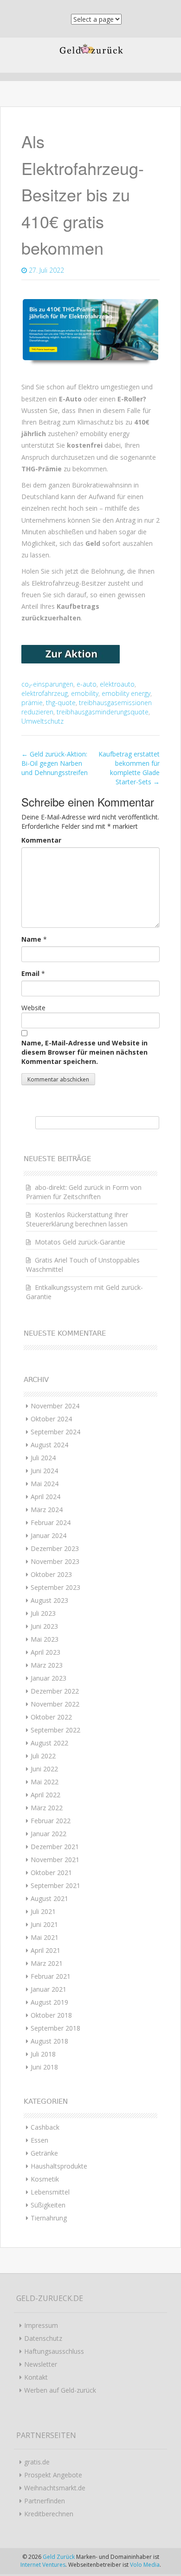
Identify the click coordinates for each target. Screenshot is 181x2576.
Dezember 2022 (55, 1691)
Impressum (41, 2325)
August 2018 (49, 2041)
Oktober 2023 (51, 1574)
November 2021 (55, 1860)
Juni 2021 (44, 1924)
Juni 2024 (44, 1471)
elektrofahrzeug (45, 693)
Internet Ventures (43, 2565)
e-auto (87, 684)
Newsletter (41, 2364)
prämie (32, 703)
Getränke (44, 2153)
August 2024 (49, 1445)
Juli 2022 (43, 1756)
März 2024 (47, 1510)
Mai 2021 (45, 1937)
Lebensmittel (50, 2192)
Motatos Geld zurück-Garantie (80, 1242)
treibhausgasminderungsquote (103, 712)
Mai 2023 (45, 1639)
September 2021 (55, 1885)
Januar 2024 (48, 1535)
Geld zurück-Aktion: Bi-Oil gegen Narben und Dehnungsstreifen (55, 763)
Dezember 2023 (55, 1548)
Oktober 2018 (51, 2015)
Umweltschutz (42, 721)
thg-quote (61, 703)
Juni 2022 (44, 1769)
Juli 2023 (43, 1613)
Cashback (45, 2127)
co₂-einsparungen (47, 684)
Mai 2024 (45, 1484)
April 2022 (45, 1795)
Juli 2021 (43, 1911)
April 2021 (45, 1950)
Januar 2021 (48, 1989)
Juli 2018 (43, 2054)
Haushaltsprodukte (59, 2166)
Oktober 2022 (51, 1717)
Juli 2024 (43, 1458)
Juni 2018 (44, 2067)
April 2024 (45, 1497)
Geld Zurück (59, 2557)
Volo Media (145, 2565)
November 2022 (55, 1704)
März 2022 (47, 1808)
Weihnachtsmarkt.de (55, 2488)
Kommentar (41, 840)
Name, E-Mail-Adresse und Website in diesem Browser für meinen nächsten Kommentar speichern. (84, 1052)
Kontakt (36, 2377)
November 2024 (55, 1406)
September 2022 (55, 1730)
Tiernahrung (49, 2218)
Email (30, 973)
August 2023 (49, 1600)
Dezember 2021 (55, 1847)
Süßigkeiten (48, 2205)
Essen (39, 2140)
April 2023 (45, 1652)
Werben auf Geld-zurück (60, 2390)
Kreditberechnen (49, 2514)
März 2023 (47, 1665)
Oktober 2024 (51, 1419)
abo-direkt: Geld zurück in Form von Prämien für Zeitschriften (84, 1192)
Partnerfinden (45, 2501)
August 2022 (49, 1743)
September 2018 (55, 2028)
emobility (85, 693)
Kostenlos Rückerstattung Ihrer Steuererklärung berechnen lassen (77, 1219)
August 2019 (49, 2002)
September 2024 (55, 1432)
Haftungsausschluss (54, 2351)
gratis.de (37, 2462)
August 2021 (49, 1898)
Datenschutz (43, 2338)
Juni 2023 (44, 1626)
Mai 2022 (45, 1782)
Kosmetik (45, 2179)
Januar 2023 (48, 1678)
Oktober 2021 (51, 1873)
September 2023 (55, 1587)
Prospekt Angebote (53, 2475)
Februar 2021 (51, 1976)
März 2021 (47, 1963)
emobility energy (126, 693)
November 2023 (55, 1561)
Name (31, 939)
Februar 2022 (51, 1821)
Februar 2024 (51, 1522)
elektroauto (117, 684)
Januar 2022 (48, 1834)
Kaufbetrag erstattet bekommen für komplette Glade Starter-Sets (129, 768)
